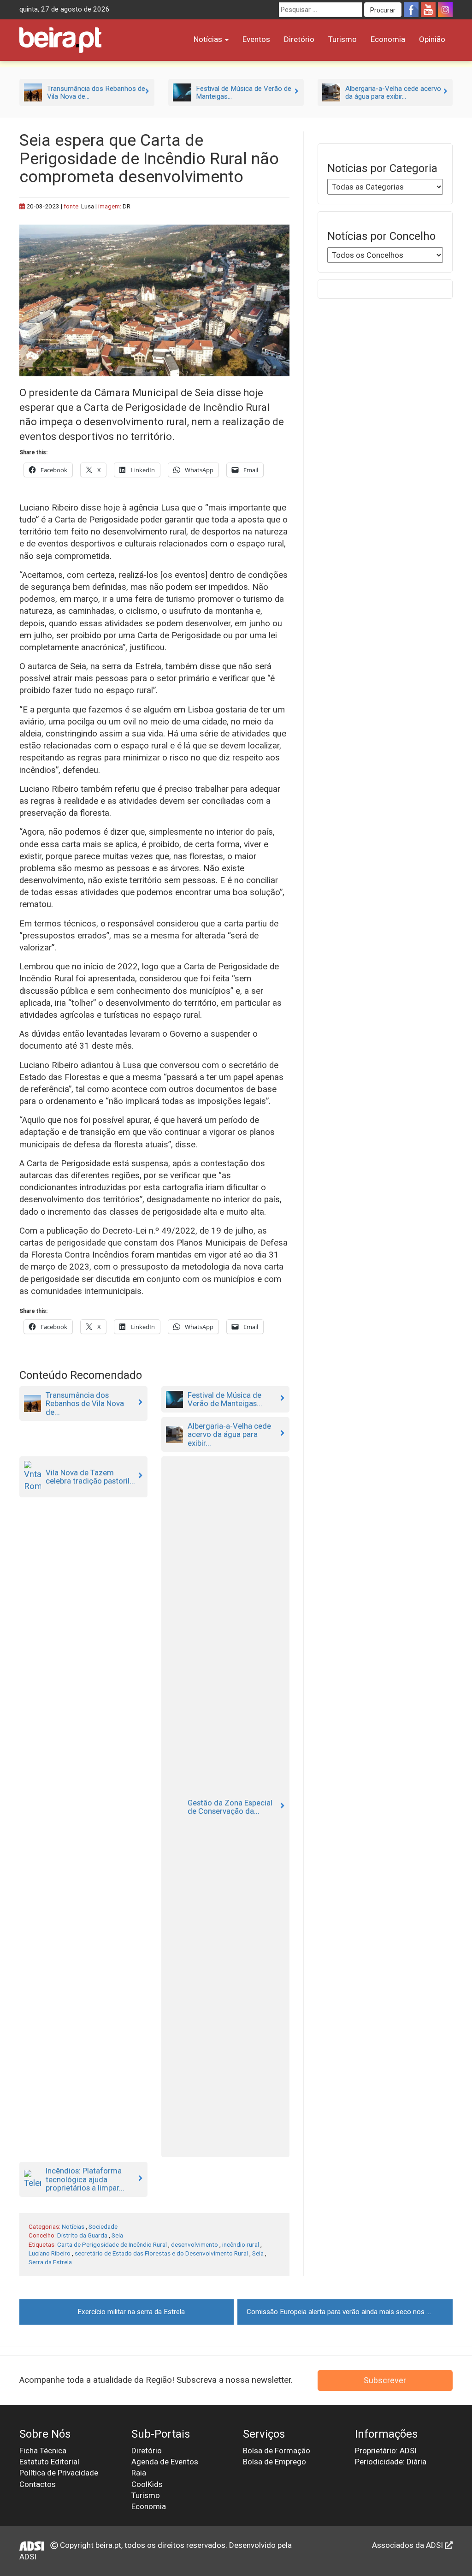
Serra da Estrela (50, 2262)
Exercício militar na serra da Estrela (131, 2312)
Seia (117, 2235)
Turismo (342, 39)
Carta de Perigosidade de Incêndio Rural (112, 2244)
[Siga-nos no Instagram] (445, 10)
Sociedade (103, 2226)
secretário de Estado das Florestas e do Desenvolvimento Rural (161, 2253)
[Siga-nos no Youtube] (428, 10)
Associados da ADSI (408, 2545)
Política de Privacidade (59, 2473)
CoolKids (147, 2484)
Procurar (383, 10)
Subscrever (385, 2380)
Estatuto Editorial (49, 2462)
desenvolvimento (195, 2244)
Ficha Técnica (43, 2451)
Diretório (299, 39)
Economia (388, 39)
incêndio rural (241, 2244)
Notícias (209, 39)
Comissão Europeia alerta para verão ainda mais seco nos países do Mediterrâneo (350, 2312)
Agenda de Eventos (165, 2462)
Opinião (432, 39)
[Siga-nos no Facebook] (411, 10)
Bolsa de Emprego (274, 2462)
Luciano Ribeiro (50, 2253)
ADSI (28, 2557)
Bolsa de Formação (277, 2451)
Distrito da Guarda (82, 2235)
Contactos (38, 2484)
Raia (139, 2473)
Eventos (256, 39)
